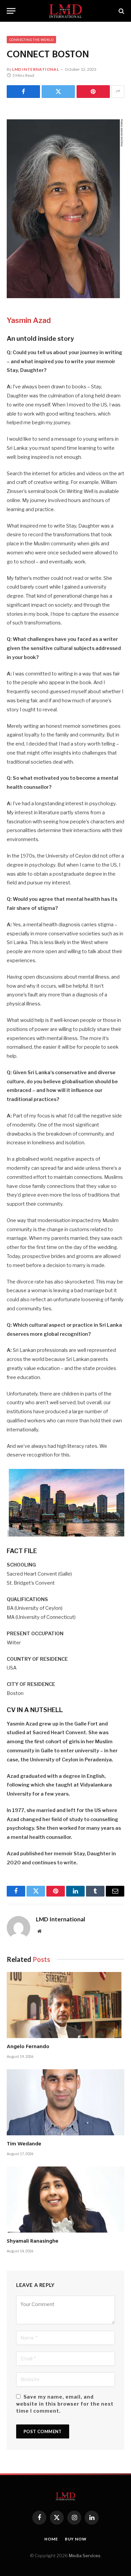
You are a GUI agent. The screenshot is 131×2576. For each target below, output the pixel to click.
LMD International (35, 69)
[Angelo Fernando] (65, 2005)
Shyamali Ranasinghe (33, 2241)
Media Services (85, 2556)
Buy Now (76, 2539)
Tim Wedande (24, 2144)
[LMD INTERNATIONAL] (66, 11)
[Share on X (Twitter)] (58, 92)
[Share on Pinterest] (93, 92)
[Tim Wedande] (65, 2102)
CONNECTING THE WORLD (31, 40)
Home (51, 2539)
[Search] (121, 11)
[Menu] (11, 11)
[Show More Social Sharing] (118, 92)
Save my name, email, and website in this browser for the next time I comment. (65, 2404)
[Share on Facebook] (23, 92)
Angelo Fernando (28, 2047)
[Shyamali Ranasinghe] (65, 2200)
